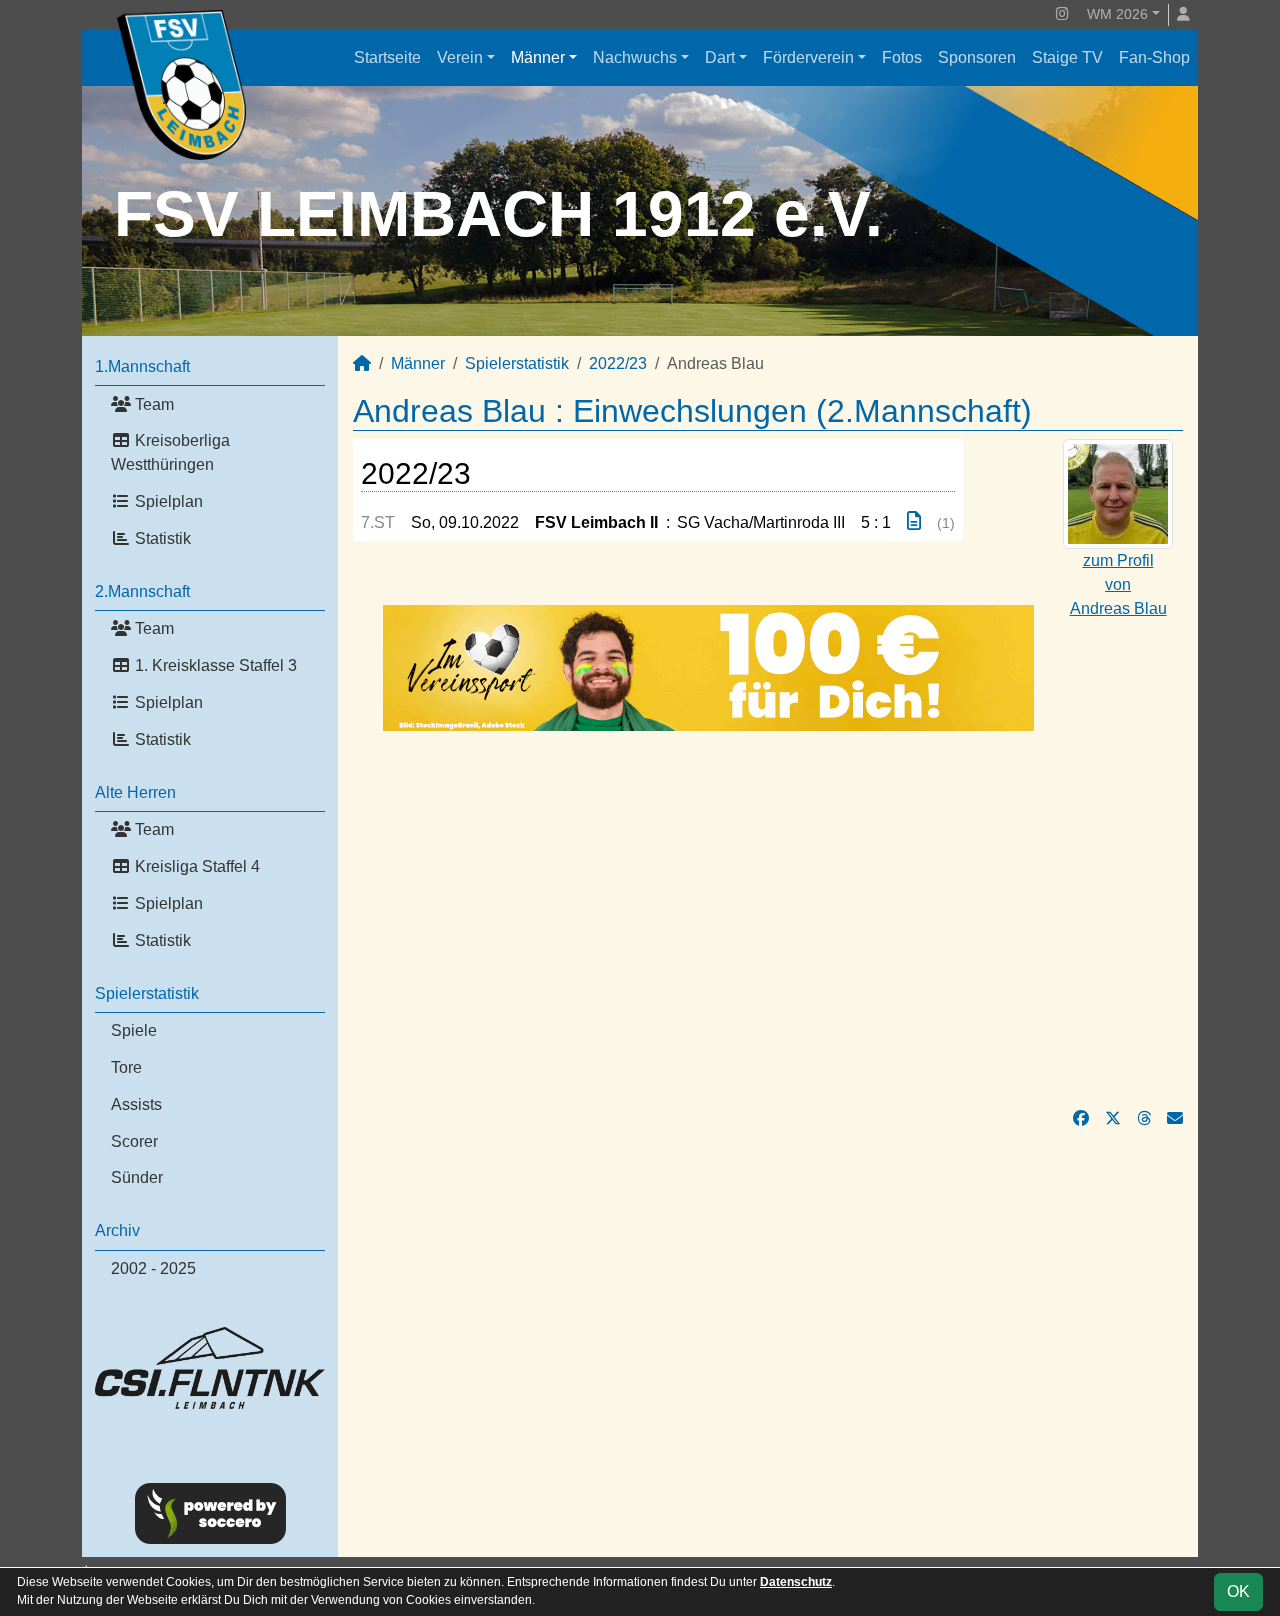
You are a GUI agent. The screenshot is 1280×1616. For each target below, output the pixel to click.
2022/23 (618, 363)
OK (1238, 1591)
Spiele (134, 1030)
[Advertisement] (768, 919)
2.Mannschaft (142, 591)
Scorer (134, 1141)
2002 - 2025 (153, 1268)
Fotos (902, 57)
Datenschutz (796, 1582)
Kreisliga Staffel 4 (195, 866)
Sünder (137, 1177)
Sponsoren (977, 57)
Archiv (117, 1230)
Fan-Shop (1154, 57)
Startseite (387, 57)
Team (152, 404)
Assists (136, 1104)
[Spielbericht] (914, 521)
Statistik (161, 538)
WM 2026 (1117, 14)
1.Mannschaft (142, 366)
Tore (126, 1067)
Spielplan (167, 501)
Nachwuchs (635, 57)
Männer (538, 57)
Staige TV (1067, 57)
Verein (460, 57)
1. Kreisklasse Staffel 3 (214, 665)
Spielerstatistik (147, 993)
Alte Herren (135, 792)
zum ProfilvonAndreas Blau (1118, 584)
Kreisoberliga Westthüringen (170, 452)
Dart (720, 57)
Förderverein (808, 57)
